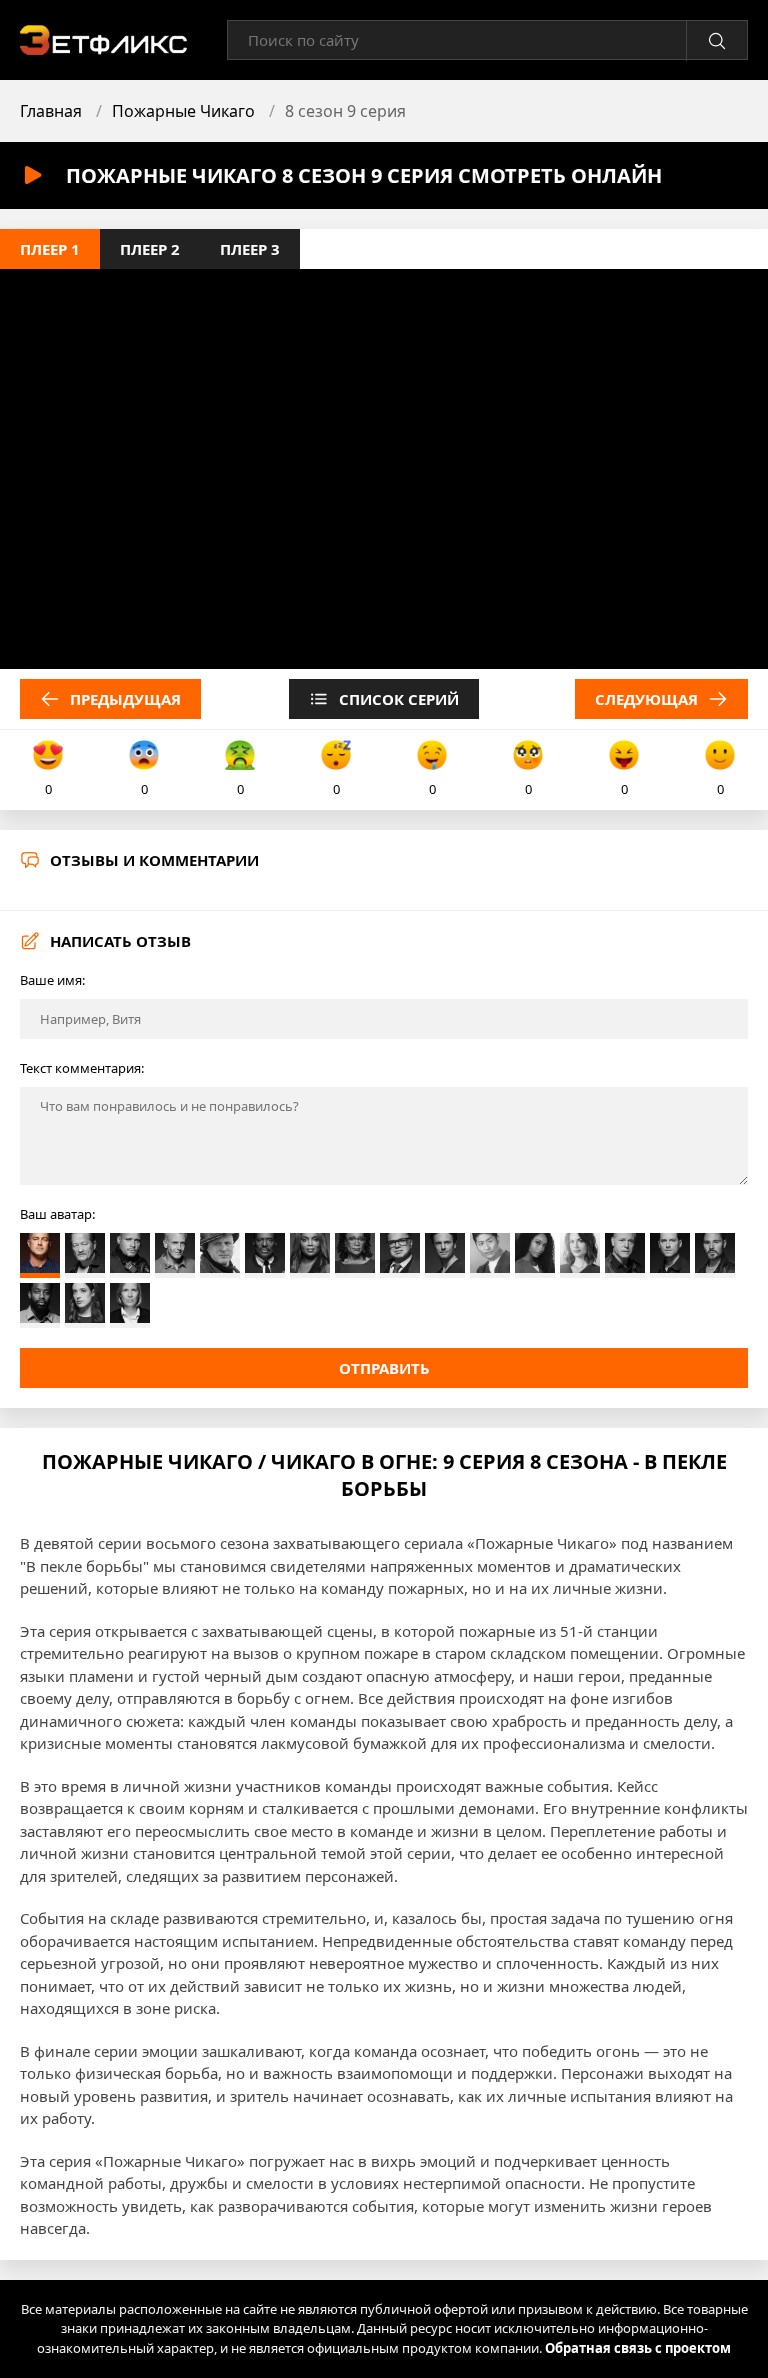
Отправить (384, 1368)
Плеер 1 (50, 249)
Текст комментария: (82, 1068)
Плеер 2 (150, 249)
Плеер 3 (250, 249)
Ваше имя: (52, 980)
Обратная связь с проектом (638, 2348)
